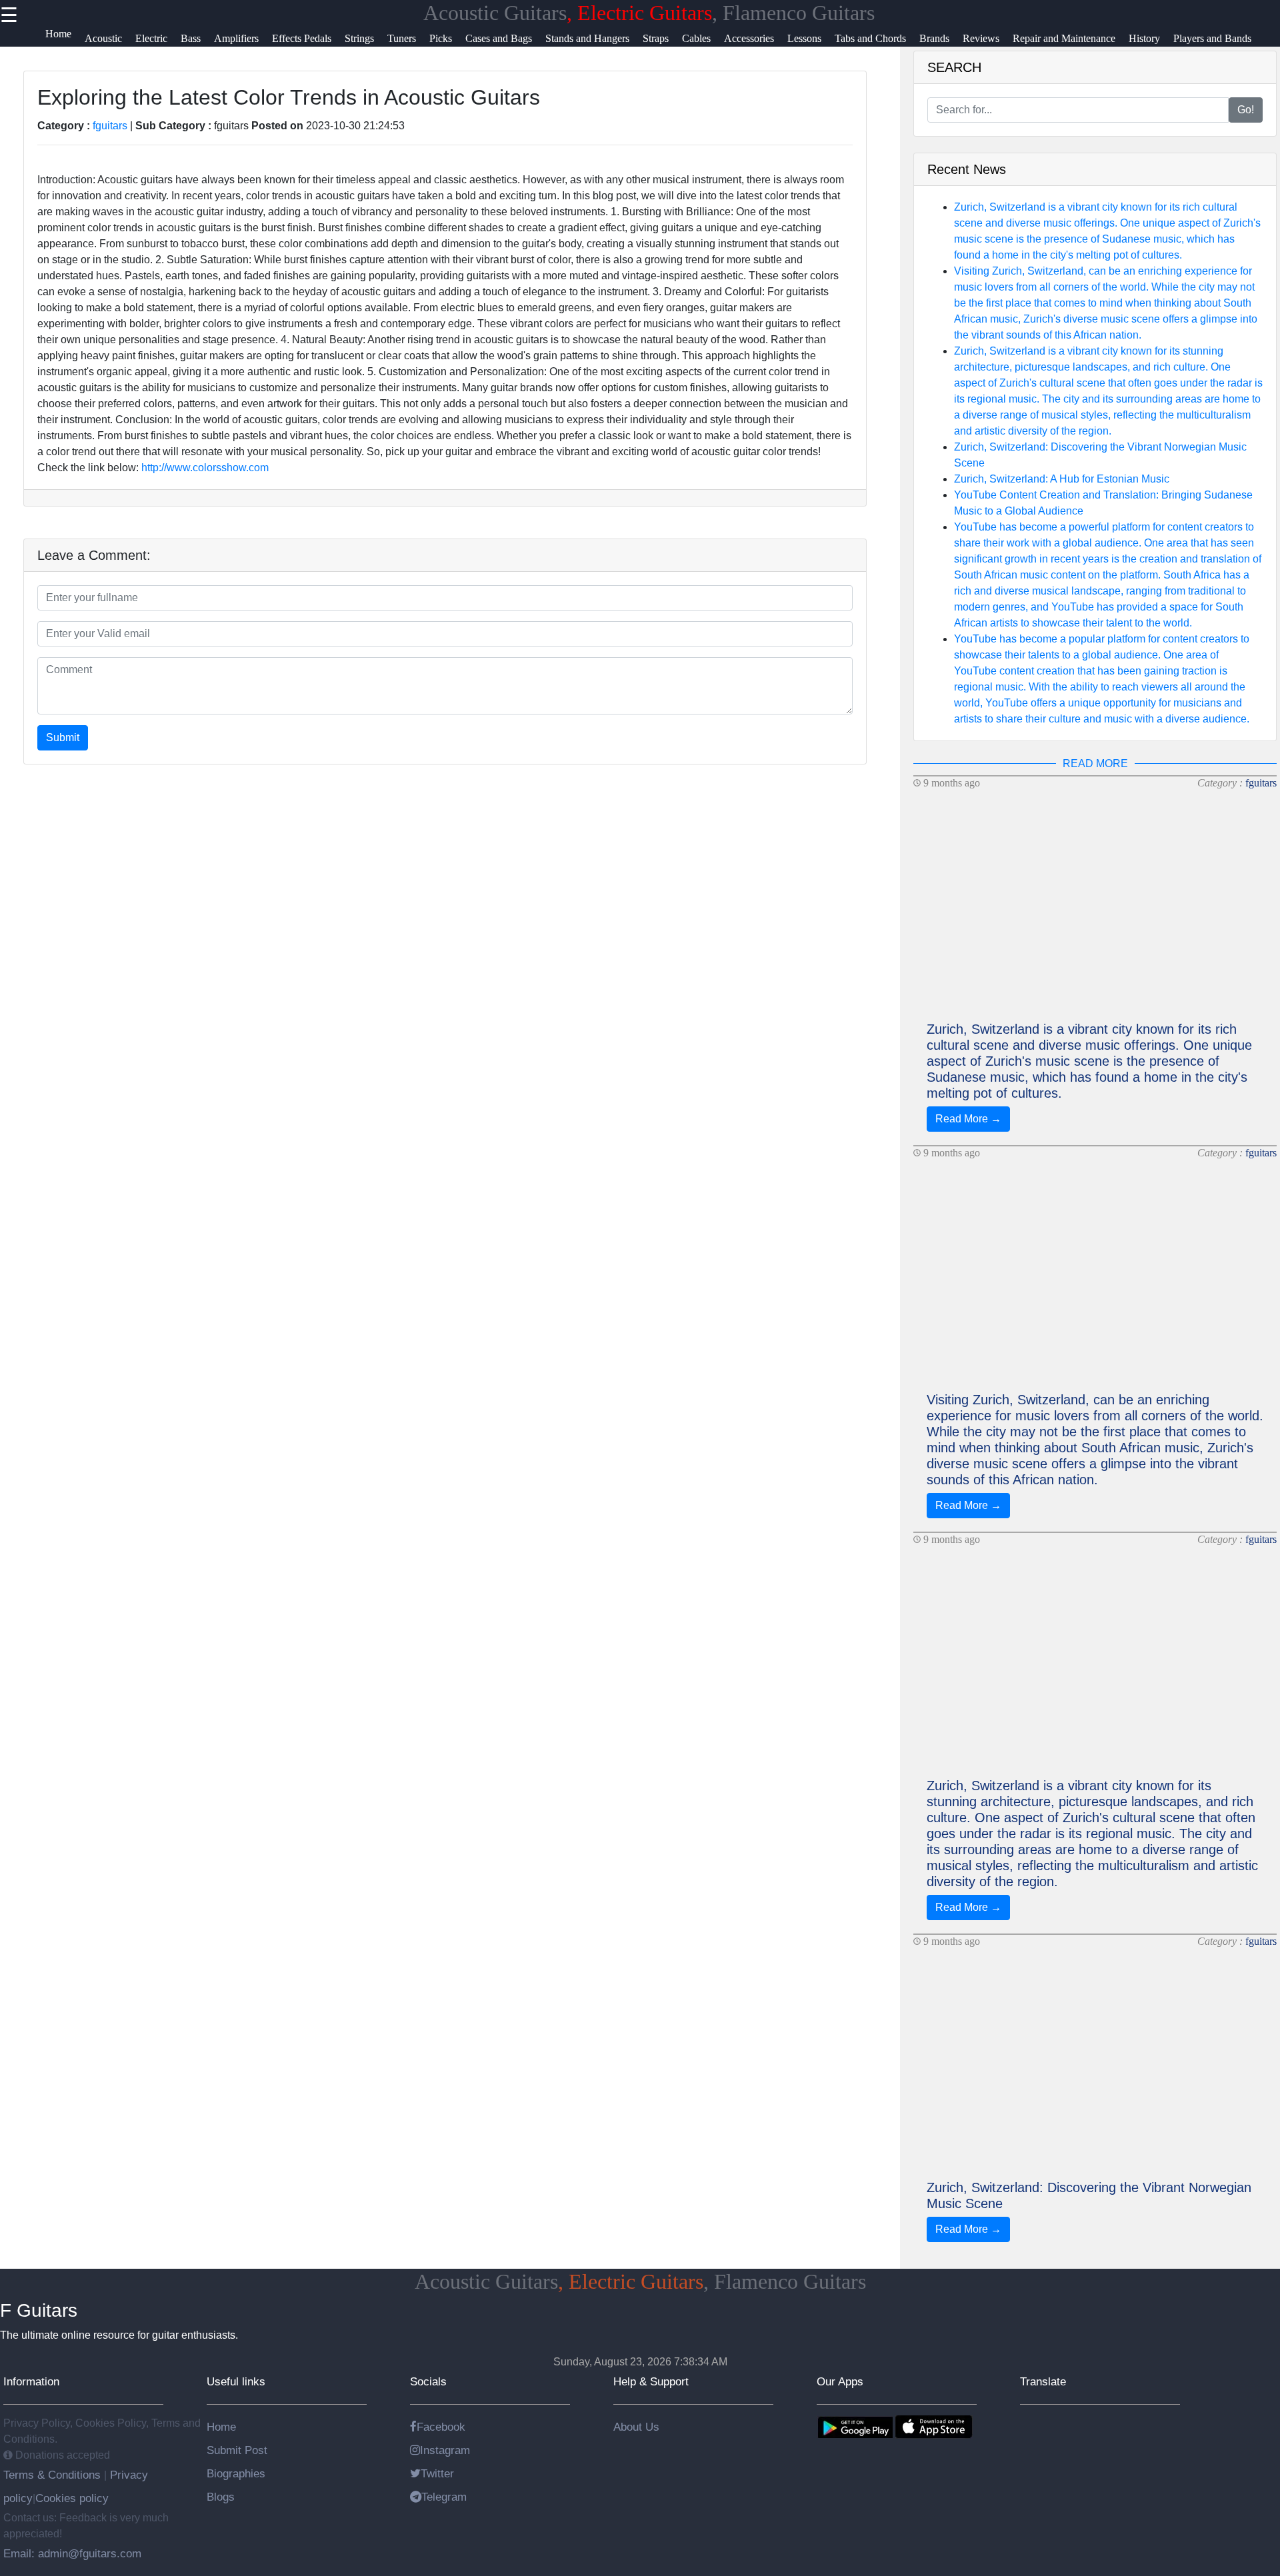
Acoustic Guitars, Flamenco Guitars (649, 13)
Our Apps (840, 2381)
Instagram (445, 2450)
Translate (1043, 2381)
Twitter (437, 2473)
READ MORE (1095, 763)
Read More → (968, 1119)
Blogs (221, 2497)
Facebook (441, 2427)
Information (31, 2381)
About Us (636, 2427)
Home (221, 2427)
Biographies (236, 2473)
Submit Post (237, 2450)
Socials (428, 2381)
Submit (63, 737)
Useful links (236, 2381)
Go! (1246, 110)
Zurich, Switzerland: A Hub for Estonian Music (1062, 479)
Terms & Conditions (54, 2475)
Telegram (444, 2497)
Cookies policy (72, 2498)
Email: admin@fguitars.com (72, 2553)
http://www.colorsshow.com (205, 468)
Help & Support (651, 2381)
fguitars (110, 126)
